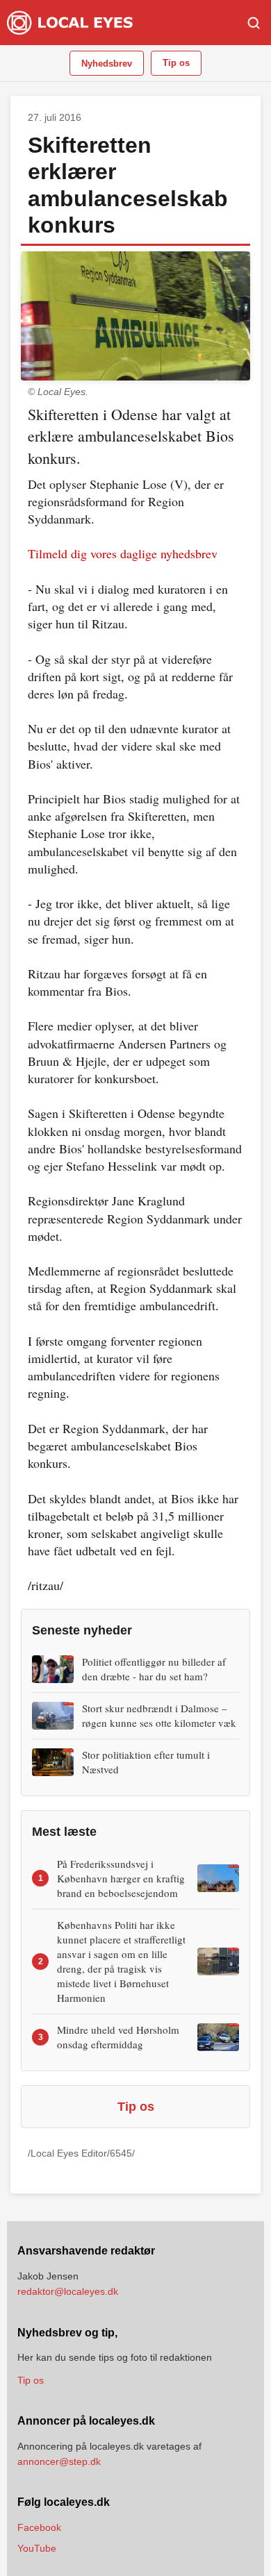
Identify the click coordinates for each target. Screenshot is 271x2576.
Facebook (39, 2527)
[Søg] (254, 23)
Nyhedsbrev (107, 64)
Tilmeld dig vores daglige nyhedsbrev (123, 553)
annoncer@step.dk (59, 2461)
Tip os (176, 63)
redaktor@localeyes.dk (68, 2291)
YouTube (37, 2548)
